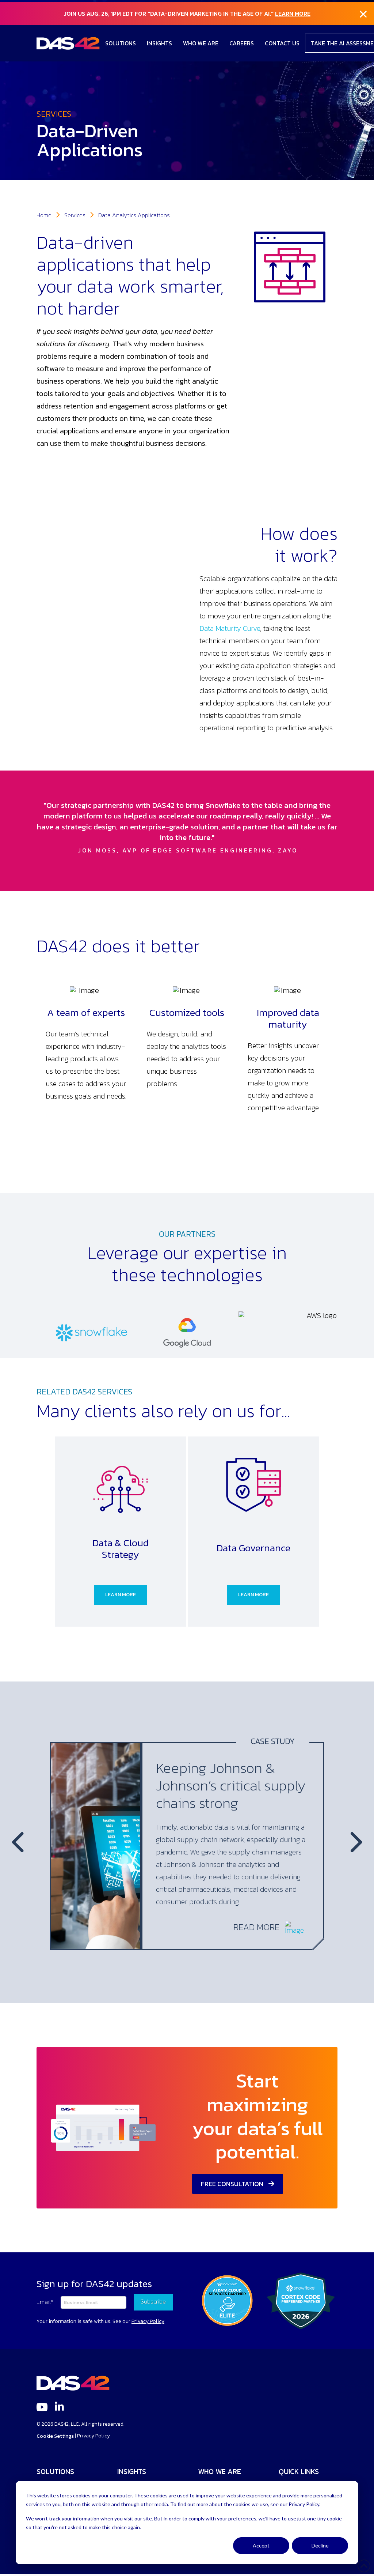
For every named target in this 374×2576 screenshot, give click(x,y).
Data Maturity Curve (230, 628)
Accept (261, 2545)
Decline (320, 2545)
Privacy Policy (93, 2436)
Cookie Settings (55, 2436)
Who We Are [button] (201, 43)
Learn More (293, 14)
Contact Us (282, 43)
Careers (242, 43)
